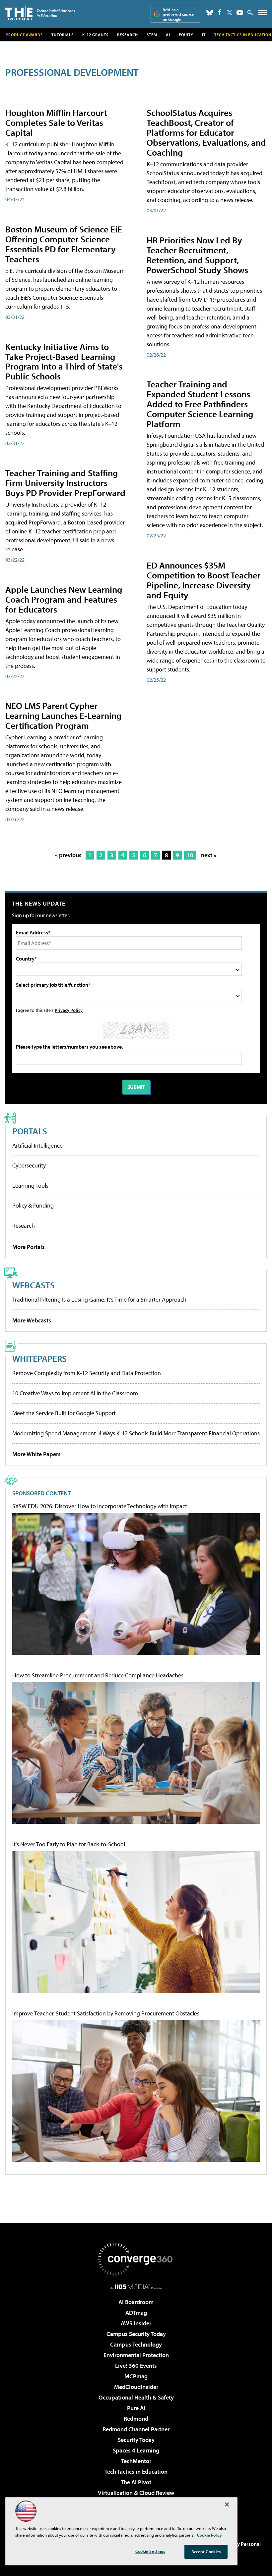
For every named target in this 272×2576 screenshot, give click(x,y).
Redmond (136, 2419)
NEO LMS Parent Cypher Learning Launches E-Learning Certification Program (63, 715)
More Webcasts (32, 1320)
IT (204, 35)
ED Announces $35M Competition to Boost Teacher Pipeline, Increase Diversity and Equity (204, 580)
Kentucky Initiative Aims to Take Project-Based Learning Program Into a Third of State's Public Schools (64, 361)
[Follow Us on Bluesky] (210, 13)
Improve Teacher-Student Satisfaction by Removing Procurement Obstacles (106, 2013)
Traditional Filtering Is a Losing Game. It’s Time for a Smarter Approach (99, 1299)
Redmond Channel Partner (136, 2429)
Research (128, 35)
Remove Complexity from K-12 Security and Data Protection (87, 1373)
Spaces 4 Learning (136, 2450)
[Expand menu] (263, 14)
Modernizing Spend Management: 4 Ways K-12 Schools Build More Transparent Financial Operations (136, 1433)
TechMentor (136, 2461)
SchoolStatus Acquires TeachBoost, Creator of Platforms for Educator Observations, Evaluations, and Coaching (206, 132)
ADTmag (136, 2313)
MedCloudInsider (136, 2387)
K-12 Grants (95, 35)
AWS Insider (136, 2323)
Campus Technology (136, 2344)
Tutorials (63, 35)
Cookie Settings (150, 2551)
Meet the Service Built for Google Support (64, 1413)
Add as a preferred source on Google (178, 14)
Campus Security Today (136, 2334)
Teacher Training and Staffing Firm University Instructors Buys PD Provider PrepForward (65, 483)
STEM (152, 35)
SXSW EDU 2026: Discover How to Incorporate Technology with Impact (100, 1506)
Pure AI (136, 2408)
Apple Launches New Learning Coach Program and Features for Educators (64, 599)
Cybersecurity (29, 1165)
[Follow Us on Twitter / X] (230, 13)
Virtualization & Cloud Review (136, 2493)
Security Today (136, 2440)
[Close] (227, 2504)
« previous (68, 855)
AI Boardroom (136, 2302)
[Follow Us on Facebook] (220, 12)
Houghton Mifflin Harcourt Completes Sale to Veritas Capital (56, 122)
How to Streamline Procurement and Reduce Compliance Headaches (98, 1675)
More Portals (29, 1247)
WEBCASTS (34, 1285)
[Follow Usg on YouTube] (240, 13)
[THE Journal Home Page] (40, 13)
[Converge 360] (136, 2259)
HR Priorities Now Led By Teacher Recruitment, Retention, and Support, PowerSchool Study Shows (197, 255)
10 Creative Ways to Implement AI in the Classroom (75, 1393)
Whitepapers (39, 1358)
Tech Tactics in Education (136, 2472)
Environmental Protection (136, 2355)
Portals (30, 1131)
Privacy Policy (69, 1010)
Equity (186, 35)
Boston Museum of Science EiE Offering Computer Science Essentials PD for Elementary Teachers (64, 244)
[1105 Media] (136, 2287)
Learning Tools (30, 1186)
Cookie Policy (209, 2535)
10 (190, 855)
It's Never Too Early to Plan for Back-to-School (69, 1844)
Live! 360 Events (136, 2366)
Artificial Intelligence (37, 1145)
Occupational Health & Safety (136, 2397)
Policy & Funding (33, 1205)
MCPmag (136, 2376)
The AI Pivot (136, 2482)
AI (168, 35)
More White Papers (36, 1454)
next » (209, 855)
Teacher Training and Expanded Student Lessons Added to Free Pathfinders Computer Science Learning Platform (200, 404)
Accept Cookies (206, 2551)
